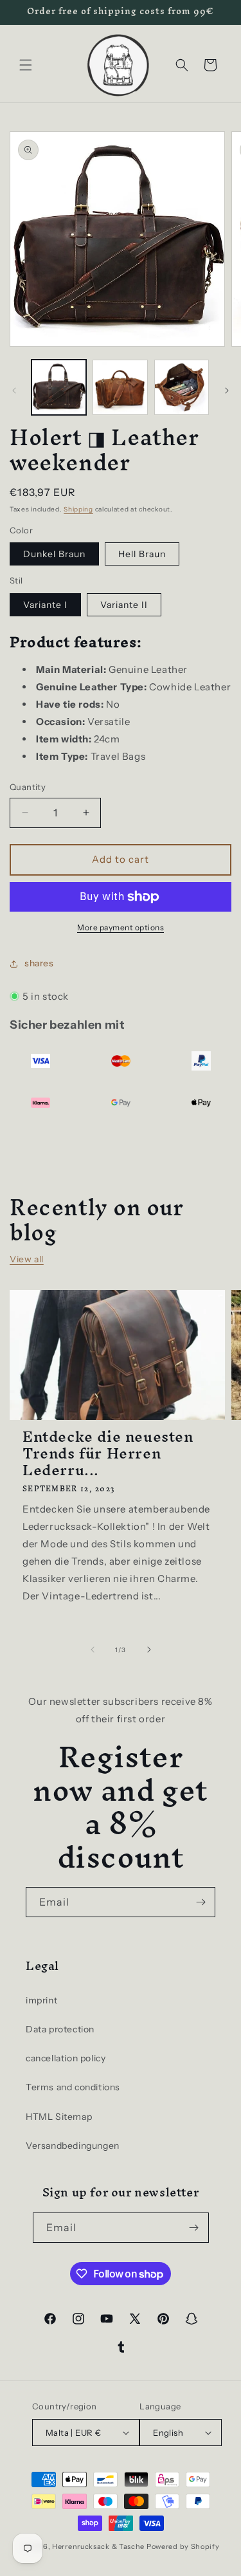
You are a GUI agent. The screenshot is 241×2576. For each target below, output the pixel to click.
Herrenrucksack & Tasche (98, 2546)
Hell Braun (142, 554)
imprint (41, 2000)
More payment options (121, 927)
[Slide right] (227, 391)
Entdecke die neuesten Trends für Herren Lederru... (108, 1453)
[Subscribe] (201, 1902)
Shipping (78, 509)
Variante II (124, 605)
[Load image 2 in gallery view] (120, 387)
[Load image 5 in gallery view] (182, 387)
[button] (26, 65)
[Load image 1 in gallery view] (59, 387)
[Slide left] (14, 391)
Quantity (28, 787)
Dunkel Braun (54, 554)
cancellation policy (66, 2058)
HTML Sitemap (59, 2117)
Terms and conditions (73, 2087)
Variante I (45, 605)
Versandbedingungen (73, 2146)
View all (27, 1259)
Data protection (60, 2029)
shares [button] (39, 963)
